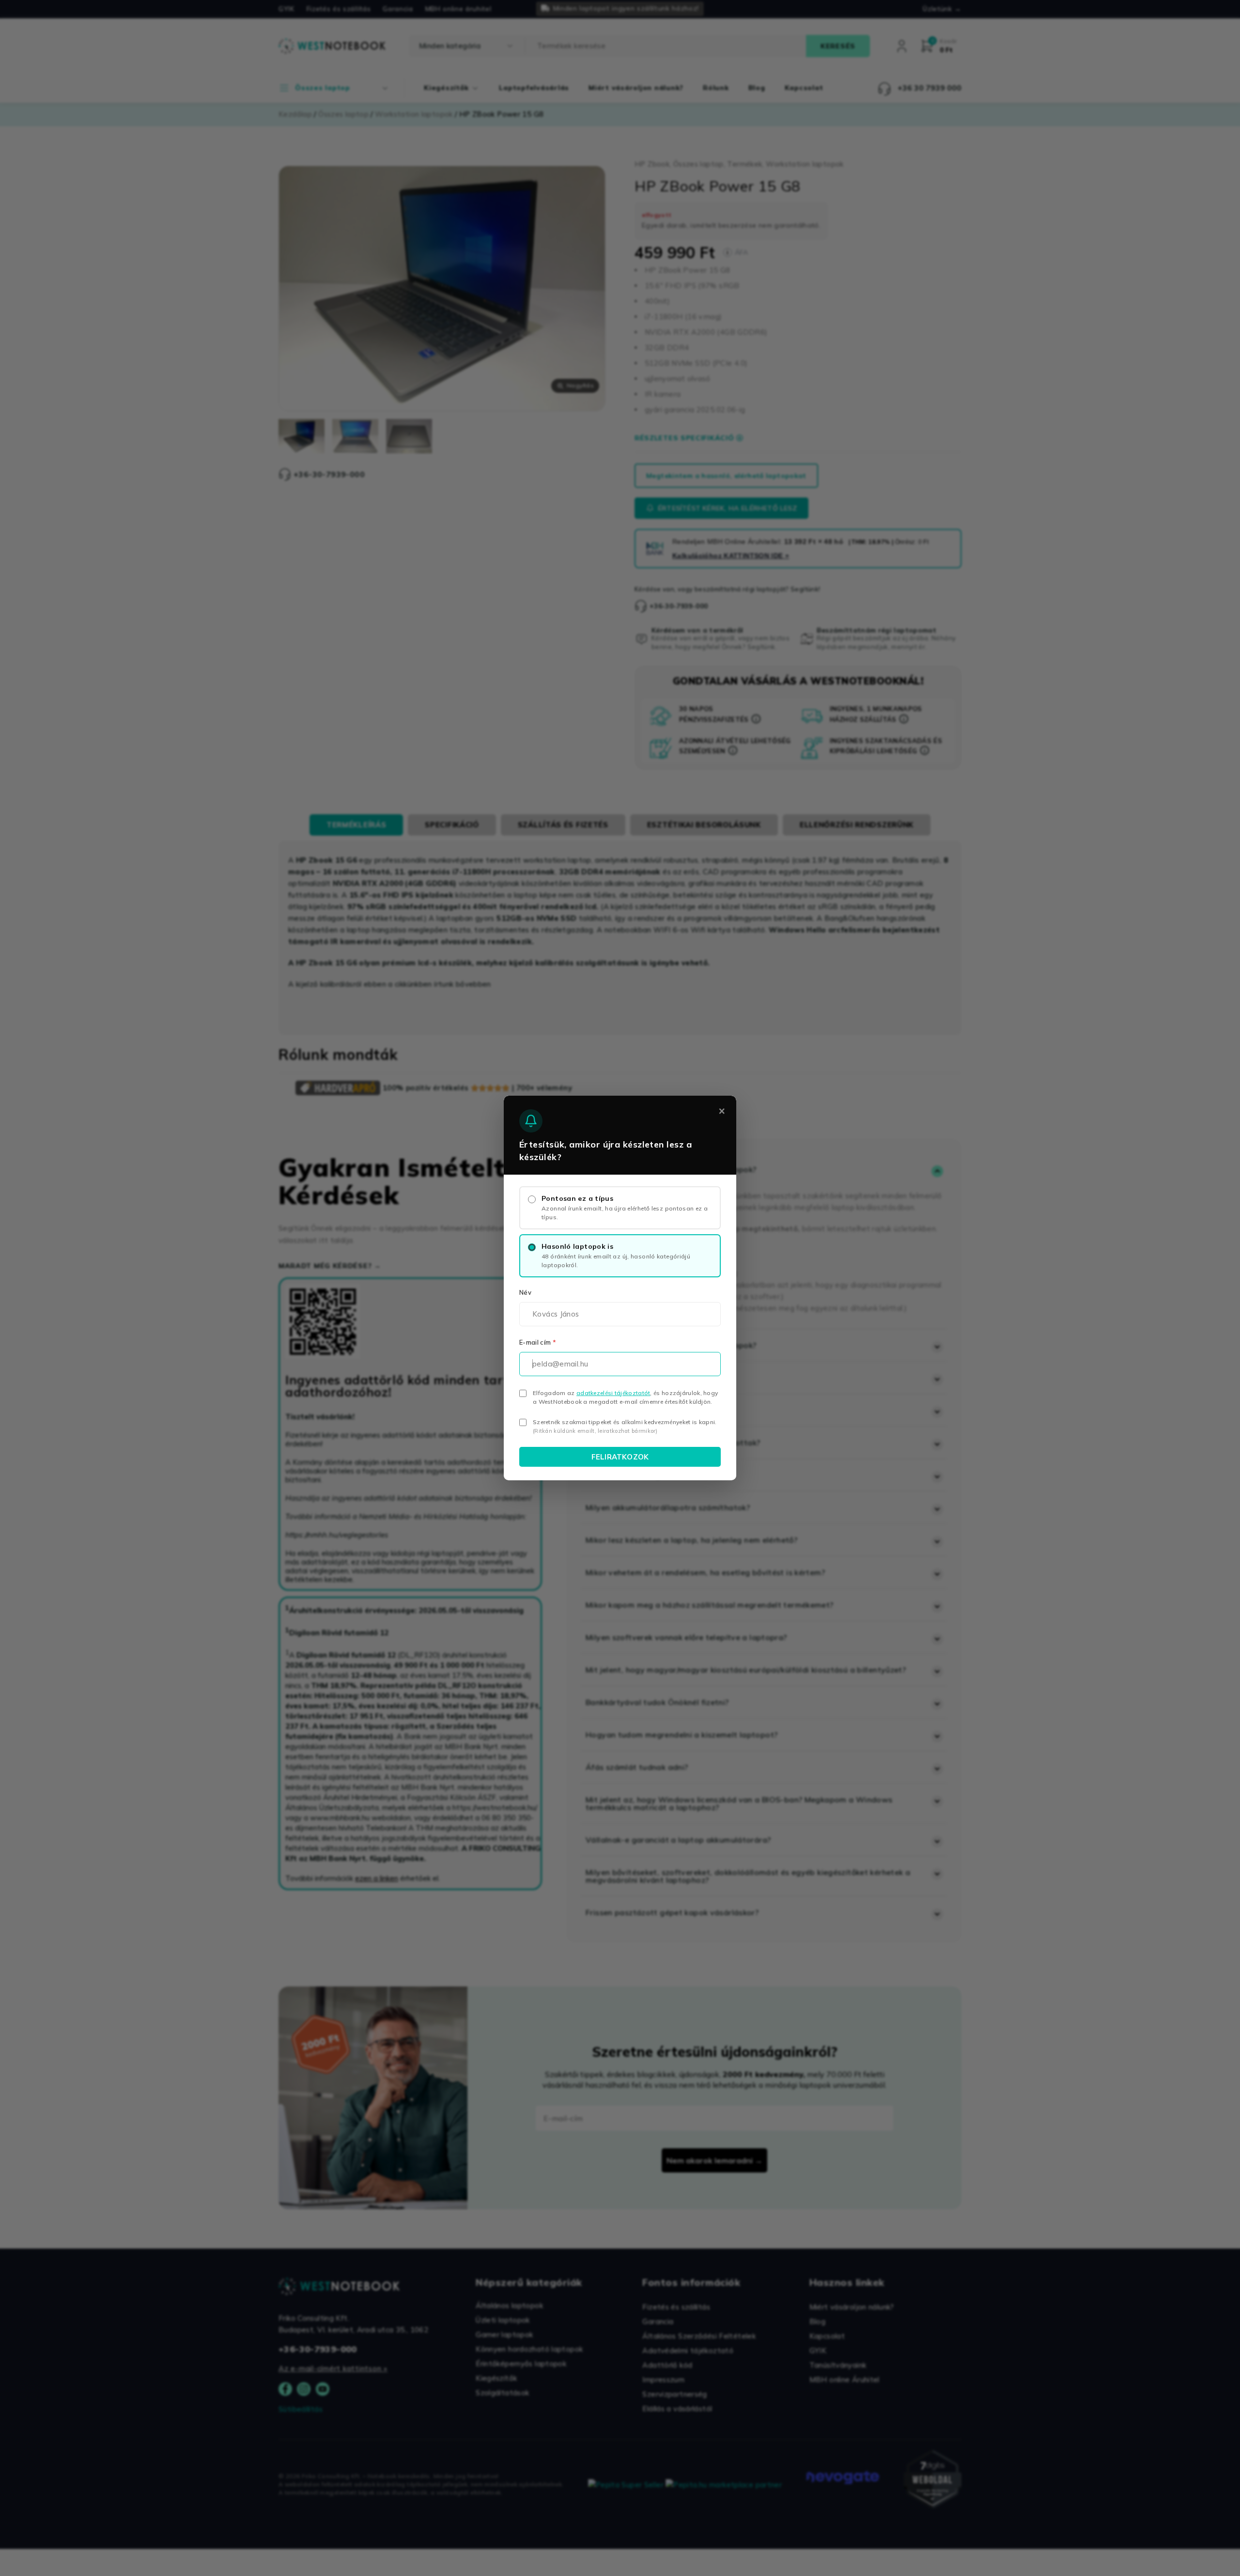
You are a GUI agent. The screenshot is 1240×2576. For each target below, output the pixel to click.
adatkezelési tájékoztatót (613, 1393)
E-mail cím (538, 1342)
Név (525, 1292)
